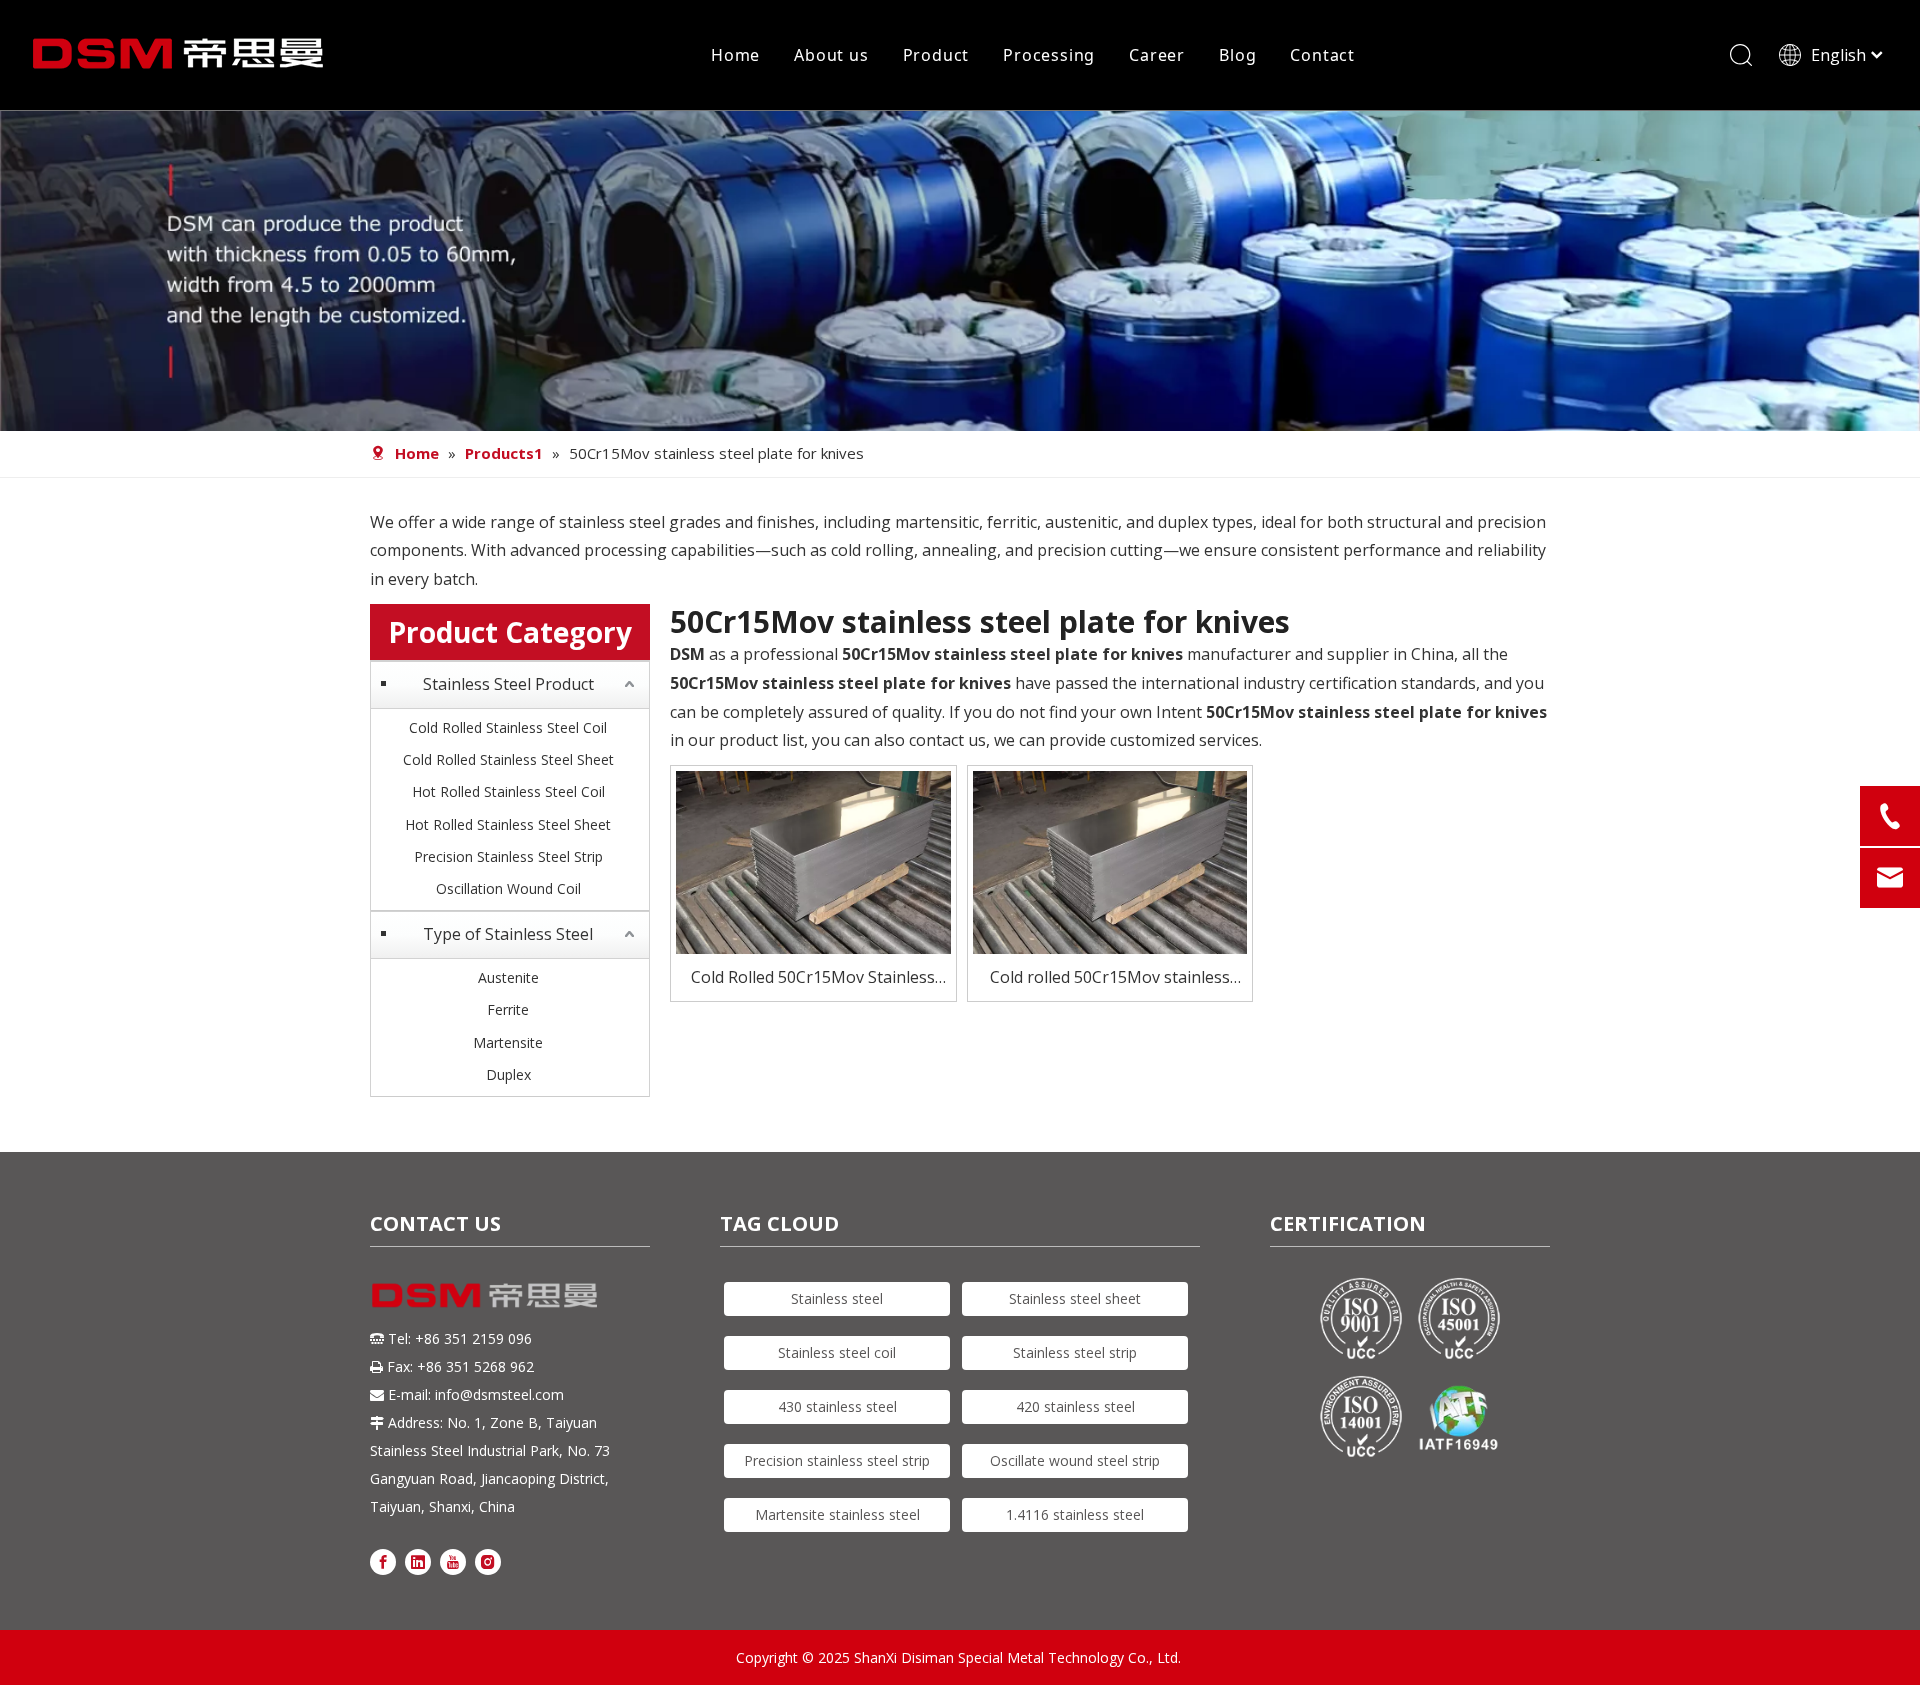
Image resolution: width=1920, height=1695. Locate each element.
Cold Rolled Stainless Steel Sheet (508, 759)
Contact (1322, 55)
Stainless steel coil (837, 1352)
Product (936, 55)
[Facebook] (383, 1560)
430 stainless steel (837, 1406)
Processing (1049, 55)
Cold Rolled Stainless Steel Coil (508, 727)
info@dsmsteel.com (499, 1394)
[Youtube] (453, 1560)
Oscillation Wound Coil (508, 888)
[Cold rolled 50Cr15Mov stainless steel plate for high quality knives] (1110, 861)
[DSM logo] (485, 1293)
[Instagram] (488, 1560)
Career (1157, 55)
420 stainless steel (1075, 1406)
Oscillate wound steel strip (1075, 1460)
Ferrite (508, 1009)
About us (831, 55)
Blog (1237, 55)
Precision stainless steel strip (837, 1460)
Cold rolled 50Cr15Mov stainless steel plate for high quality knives (1109, 978)
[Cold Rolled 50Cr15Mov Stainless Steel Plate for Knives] (813, 861)
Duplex (508, 1074)
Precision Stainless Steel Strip (508, 856)
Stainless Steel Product (508, 684)
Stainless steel (837, 1298)
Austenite (508, 977)
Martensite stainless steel (837, 1514)
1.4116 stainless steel (1075, 1514)
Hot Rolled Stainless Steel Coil (508, 791)
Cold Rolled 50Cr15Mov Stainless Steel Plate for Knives (813, 978)
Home (735, 55)
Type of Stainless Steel (508, 934)
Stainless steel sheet (1075, 1298)
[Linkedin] (418, 1560)
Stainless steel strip (1075, 1352)
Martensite (508, 1042)
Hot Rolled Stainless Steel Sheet (508, 824)
